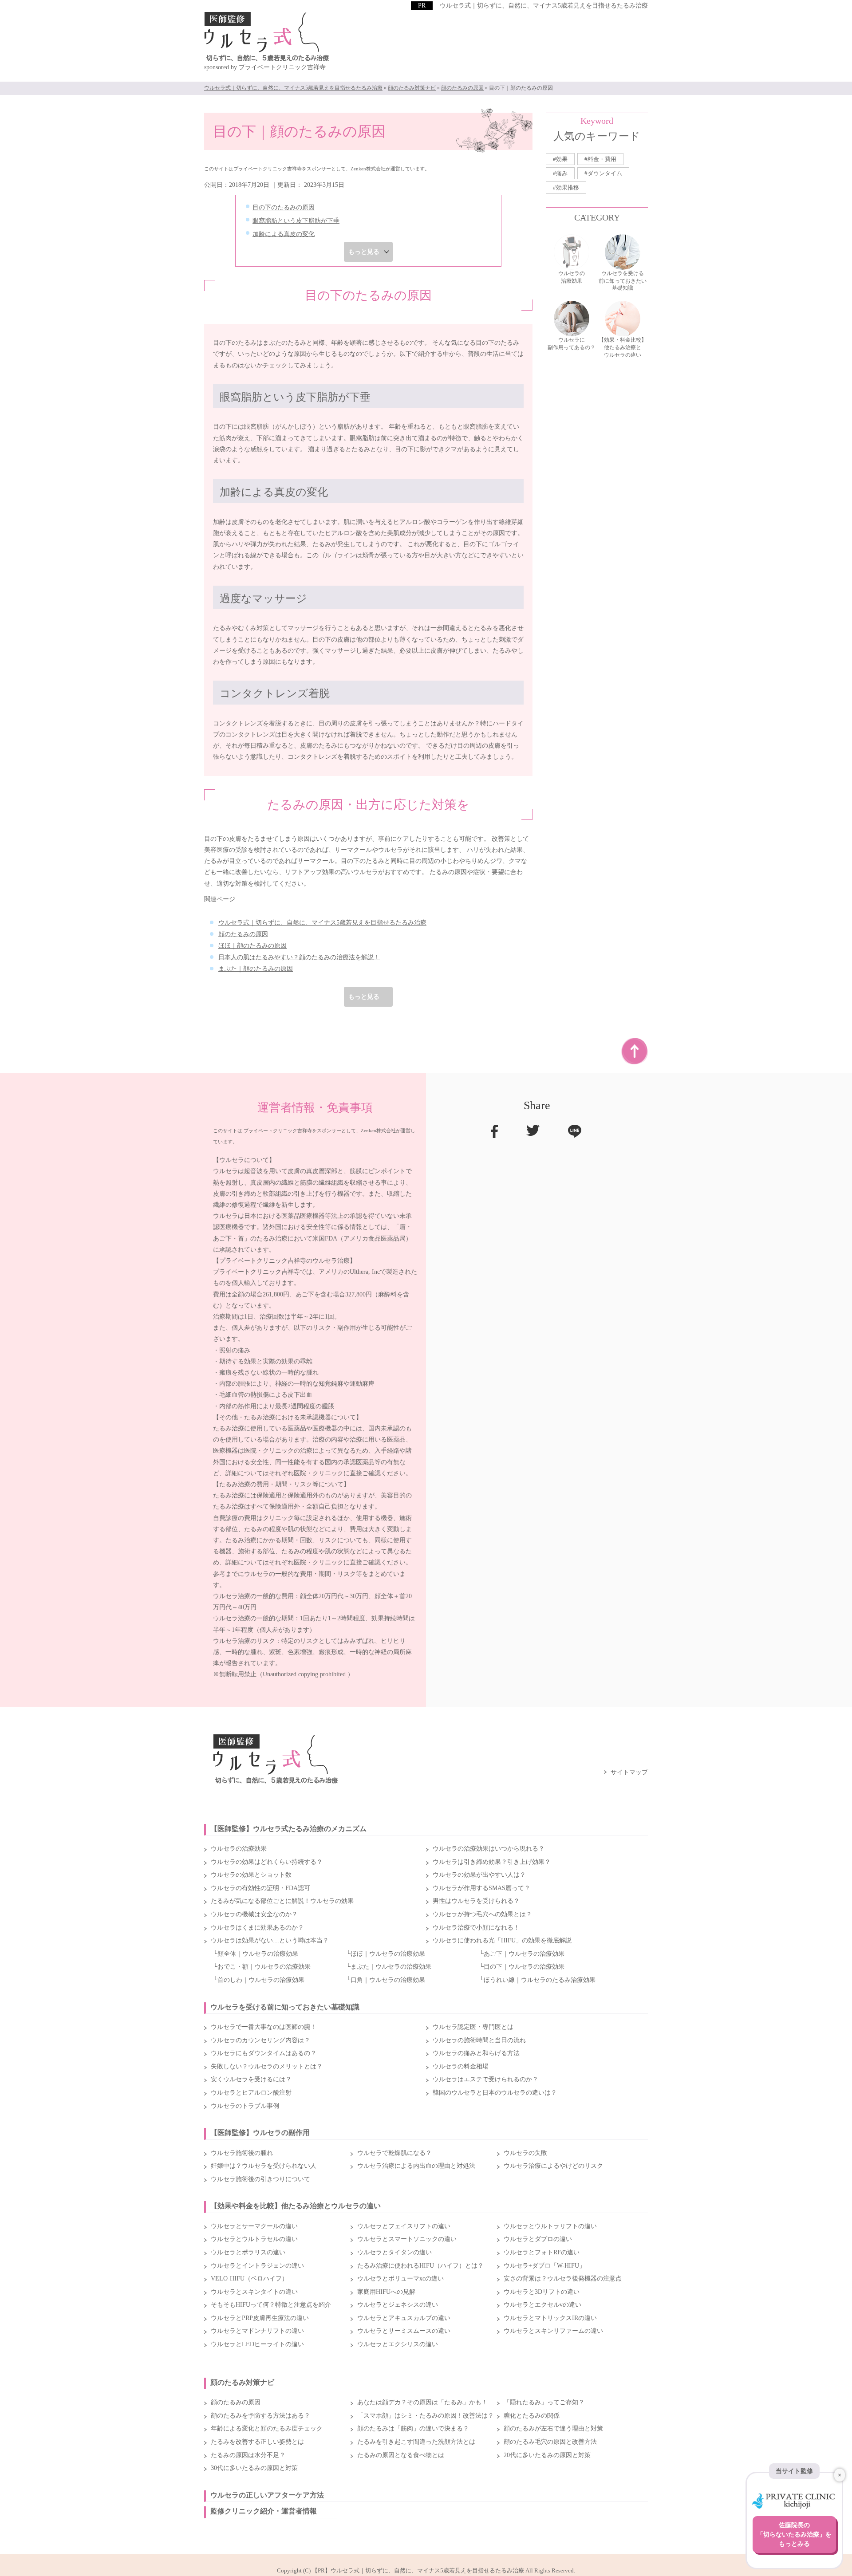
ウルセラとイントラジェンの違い (257, 2266)
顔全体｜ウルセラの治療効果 (258, 1954)
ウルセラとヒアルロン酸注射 (251, 2093)
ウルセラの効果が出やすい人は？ (479, 1875)
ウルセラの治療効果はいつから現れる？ (489, 1849)
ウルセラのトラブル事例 (245, 2106)
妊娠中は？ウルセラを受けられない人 (264, 2166)
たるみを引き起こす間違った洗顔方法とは (416, 2442)
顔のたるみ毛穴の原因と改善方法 (550, 2442)
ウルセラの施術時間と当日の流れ (479, 2040)
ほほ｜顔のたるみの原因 (252, 946)
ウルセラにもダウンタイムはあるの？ (264, 2053)
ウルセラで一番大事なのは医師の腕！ (264, 2027)
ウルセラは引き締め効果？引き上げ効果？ (492, 1862)
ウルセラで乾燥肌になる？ (394, 2153)
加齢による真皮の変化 (284, 234)
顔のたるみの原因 (243, 934)
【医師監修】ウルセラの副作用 (260, 2133)
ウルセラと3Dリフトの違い (542, 2292)
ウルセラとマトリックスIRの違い (550, 2318)
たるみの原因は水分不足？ (248, 2455)
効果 (562, 159)
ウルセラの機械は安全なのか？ (254, 1914)
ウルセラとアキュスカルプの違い (404, 2318)
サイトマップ (629, 1772)
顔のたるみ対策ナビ (242, 2382)
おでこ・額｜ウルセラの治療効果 (264, 1967)
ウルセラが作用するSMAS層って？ (481, 1888)
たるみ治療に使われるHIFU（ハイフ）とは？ (420, 2266)
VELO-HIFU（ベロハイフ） (249, 2279)
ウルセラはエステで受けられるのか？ (485, 2079)
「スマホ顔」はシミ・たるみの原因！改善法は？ (426, 2416)
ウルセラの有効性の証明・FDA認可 (260, 1888)
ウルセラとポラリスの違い (248, 2252)
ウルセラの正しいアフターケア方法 (267, 2495)
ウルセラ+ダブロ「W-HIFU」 (544, 2266)
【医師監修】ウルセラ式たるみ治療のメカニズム (288, 1829)
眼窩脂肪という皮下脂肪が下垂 (296, 221)
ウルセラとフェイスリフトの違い (404, 2226)
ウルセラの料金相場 (461, 2066)
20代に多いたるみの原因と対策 (547, 2455)
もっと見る (364, 252)
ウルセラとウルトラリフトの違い (550, 2226)
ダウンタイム (605, 173)
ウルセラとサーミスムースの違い (404, 2331)
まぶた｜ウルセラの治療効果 (391, 1967)
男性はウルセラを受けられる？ (476, 1901)
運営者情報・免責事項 (315, 1108)
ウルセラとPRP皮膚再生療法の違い (260, 2318)
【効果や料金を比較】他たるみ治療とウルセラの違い (296, 2206)
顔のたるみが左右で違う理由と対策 (553, 2428)
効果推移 (568, 187)
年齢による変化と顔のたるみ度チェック (267, 2428)
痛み (562, 173)
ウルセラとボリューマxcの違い (400, 2279)
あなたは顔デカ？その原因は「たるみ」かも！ (422, 2402)
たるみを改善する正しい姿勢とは (257, 2442)
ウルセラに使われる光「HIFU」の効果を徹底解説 (502, 1940)
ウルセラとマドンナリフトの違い (257, 2331)
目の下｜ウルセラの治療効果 (524, 1967)
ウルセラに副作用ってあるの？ (572, 344)
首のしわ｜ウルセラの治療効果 (261, 1980)
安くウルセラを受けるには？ (251, 2079)
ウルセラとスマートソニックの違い (407, 2239)
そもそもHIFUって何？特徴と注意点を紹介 (271, 2305)
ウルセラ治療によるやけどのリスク (553, 2166)
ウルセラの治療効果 (572, 277)
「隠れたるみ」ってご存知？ (544, 2402)
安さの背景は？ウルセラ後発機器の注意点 (563, 2279)
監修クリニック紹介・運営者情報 (264, 2511)
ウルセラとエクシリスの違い (398, 2344)
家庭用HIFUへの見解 (386, 2292)
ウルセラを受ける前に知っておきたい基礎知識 (623, 281)
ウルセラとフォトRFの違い (542, 2252)
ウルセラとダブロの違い (538, 2239)
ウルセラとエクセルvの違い (542, 2305)
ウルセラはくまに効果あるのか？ (257, 1928)
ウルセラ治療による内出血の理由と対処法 (416, 2166)
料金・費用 (602, 159)
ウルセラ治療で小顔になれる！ (476, 1928)
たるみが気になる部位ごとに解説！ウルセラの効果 (282, 1901)
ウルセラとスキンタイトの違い (254, 2292)
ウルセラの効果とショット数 (251, 1875)
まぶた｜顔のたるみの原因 (256, 969)
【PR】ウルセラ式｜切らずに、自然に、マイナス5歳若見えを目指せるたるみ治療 (418, 2570)
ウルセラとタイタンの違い (394, 2252)
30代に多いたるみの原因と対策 (254, 2468)
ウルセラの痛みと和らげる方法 (476, 2053)
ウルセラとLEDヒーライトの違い (257, 2344)
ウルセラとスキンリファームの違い (553, 2331)
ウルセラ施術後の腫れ (242, 2153)
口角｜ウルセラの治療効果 (388, 1980)
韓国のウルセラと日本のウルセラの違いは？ (495, 2093)
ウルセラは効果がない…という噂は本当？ (270, 1940)
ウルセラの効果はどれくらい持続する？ (267, 1862)
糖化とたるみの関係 (532, 2416)
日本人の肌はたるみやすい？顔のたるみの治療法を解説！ (299, 957)
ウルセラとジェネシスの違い (398, 2305)
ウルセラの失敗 (525, 2153)
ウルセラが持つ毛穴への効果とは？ (482, 1914)
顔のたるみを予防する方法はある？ (260, 2416)
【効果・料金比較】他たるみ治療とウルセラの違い (623, 347)
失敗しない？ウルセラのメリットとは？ (267, 2066)
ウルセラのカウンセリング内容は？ (260, 2040)
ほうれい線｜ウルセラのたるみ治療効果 (540, 1980)
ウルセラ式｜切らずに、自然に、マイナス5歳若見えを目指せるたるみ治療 (544, 6)
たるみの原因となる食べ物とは (401, 2455)
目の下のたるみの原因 (284, 207)
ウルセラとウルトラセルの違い (254, 2239)
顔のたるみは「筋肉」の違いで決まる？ (413, 2428)
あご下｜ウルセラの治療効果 (524, 1954)
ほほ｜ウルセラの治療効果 (388, 1954)
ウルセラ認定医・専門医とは (473, 2027)
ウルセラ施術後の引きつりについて (260, 2179)
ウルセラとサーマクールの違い (254, 2226)
